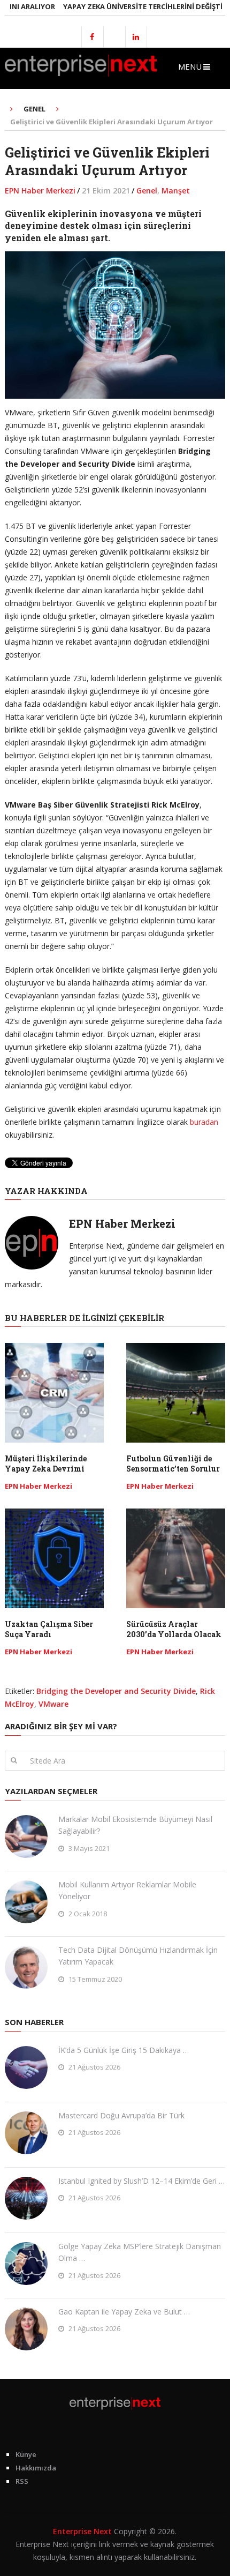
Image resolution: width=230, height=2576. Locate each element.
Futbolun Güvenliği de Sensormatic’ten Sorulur (173, 1464)
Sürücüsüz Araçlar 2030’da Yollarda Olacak (174, 1629)
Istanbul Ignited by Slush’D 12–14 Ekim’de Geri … (141, 2181)
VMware (53, 1704)
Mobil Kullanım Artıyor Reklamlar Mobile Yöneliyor (127, 1890)
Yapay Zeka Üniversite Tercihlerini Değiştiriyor (137, 6)
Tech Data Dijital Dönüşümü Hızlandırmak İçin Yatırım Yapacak (138, 1956)
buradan (204, 1122)
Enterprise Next (82, 2531)
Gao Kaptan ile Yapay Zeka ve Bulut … (124, 2312)
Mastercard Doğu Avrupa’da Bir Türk (121, 2115)
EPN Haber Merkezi (40, 191)
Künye (26, 2454)
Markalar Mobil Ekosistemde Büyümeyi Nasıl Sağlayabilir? (135, 1825)
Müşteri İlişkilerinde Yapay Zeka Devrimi (46, 1464)
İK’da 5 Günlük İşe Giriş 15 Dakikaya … (124, 2050)
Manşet (176, 191)
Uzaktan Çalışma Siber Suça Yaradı (49, 1629)
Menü (190, 66)
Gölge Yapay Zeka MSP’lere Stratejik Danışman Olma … (140, 2252)
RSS (22, 2481)
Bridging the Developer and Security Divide (116, 1691)
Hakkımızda (36, 2468)
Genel (147, 191)
